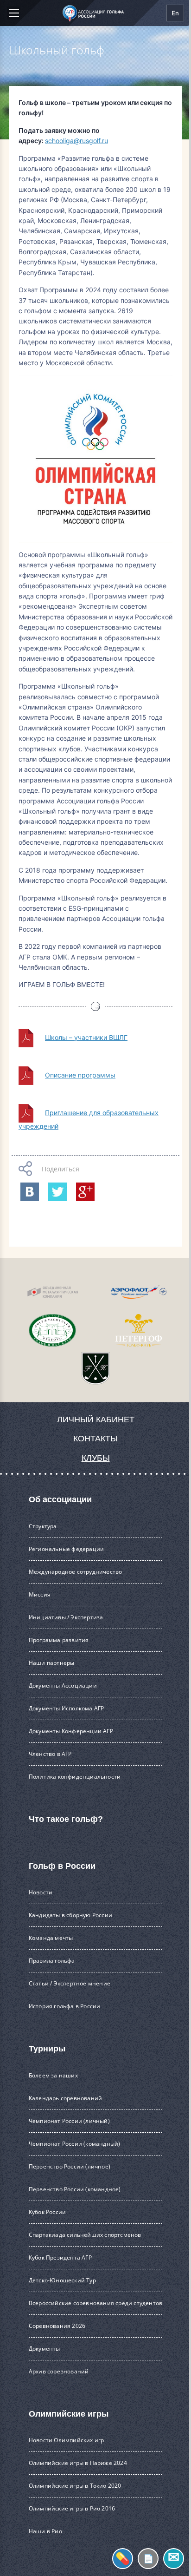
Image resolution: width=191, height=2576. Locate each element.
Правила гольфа (52, 1961)
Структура (43, 1526)
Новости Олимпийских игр (67, 2440)
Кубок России (47, 2212)
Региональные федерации (66, 1549)
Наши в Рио (45, 2531)
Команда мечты (51, 1938)
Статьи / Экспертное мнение (70, 1983)
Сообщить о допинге (123, 2559)
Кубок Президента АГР (60, 2257)
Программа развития (59, 1640)
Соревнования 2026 (57, 2326)
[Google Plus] (85, 1192)
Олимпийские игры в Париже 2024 (78, 2463)
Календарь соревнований (65, 2098)
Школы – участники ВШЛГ (86, 1037)
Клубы (96, 1458)
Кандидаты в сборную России (70, 1915)
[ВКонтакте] (30, 1192)
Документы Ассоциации (63, 1686)
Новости (41, 1892)
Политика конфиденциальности (75, 1777)
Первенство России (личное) (70, 2166)
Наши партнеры (52, 1663)
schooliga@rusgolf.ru (76, 141)
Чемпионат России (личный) (69, 2121)
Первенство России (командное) (75, 2189)
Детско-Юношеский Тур (62, 2280)
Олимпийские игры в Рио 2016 (72, 2508)
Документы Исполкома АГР (67, 1708)
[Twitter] (57, 1192)
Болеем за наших (53, 2075)
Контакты (95, 1439)
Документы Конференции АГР (71, 1731)
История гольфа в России (65, 2006)
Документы (45, 2349)
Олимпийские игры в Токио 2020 (75, 2486)
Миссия (40, 1594)
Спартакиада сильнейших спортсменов (85, 2235)
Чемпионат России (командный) (75, 2144)
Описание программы (80, 1075)
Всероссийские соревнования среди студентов (95, 2303)
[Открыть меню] (13, 13)
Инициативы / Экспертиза (66, 1617)
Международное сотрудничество (76, 1572)
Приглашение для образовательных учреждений (89, 1119)
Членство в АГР (50, 1754)
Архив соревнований (59, 2371)
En (175, 13)
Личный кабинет (96, 1419)
